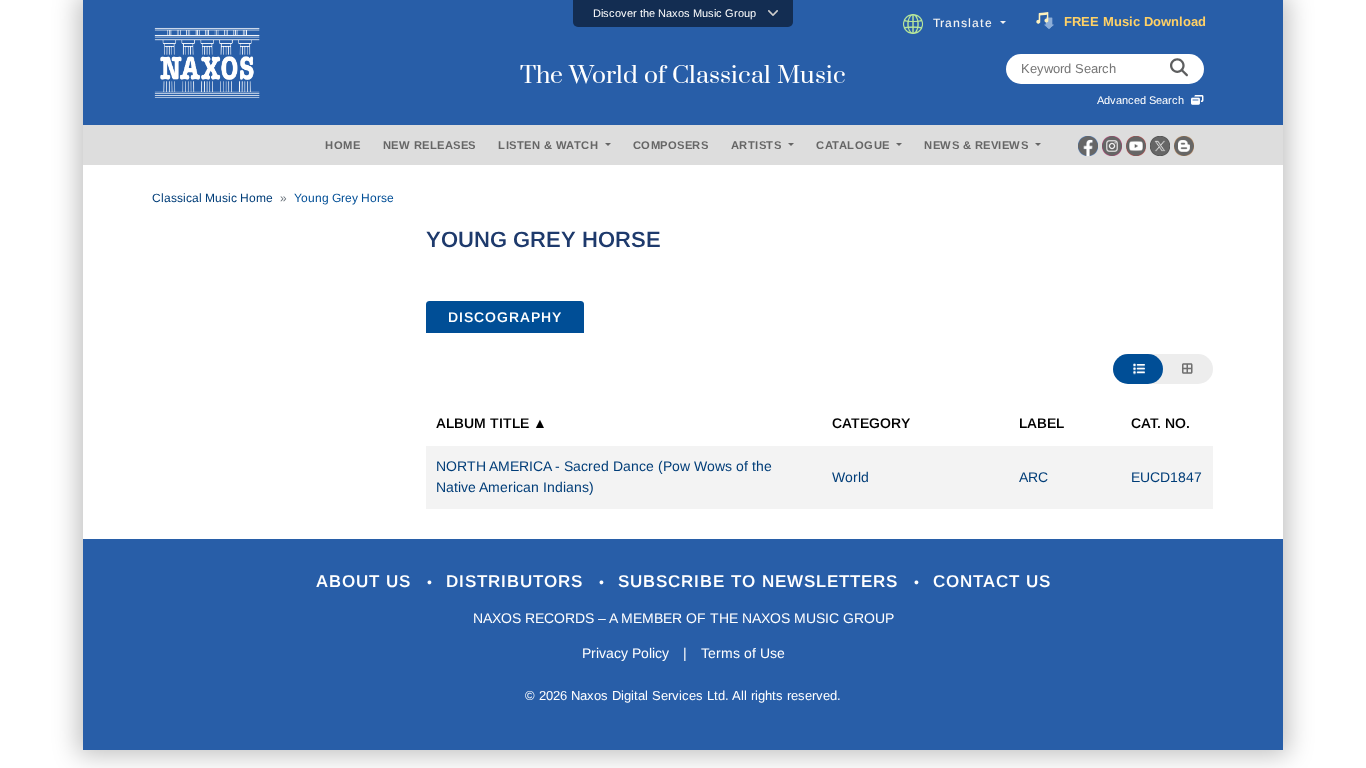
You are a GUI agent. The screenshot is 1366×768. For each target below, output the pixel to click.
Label (1041, 423)
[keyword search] (1179, 69)
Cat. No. (1160, 423)
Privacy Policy (625, 653)
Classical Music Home (212, 198)
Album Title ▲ (491, 423)
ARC (1033, 477)
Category (871, 423)
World (850, 477)
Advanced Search (1143, 100)
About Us (366, 581)
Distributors (517, 581)
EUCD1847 (1166, 477)
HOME (342, 145)
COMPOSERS (671, 145)
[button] (683, 13)
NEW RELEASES (429, 145)
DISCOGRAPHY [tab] (505, 317)
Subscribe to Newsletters (761, 581)
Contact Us (992, 581)
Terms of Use (743, 653)
